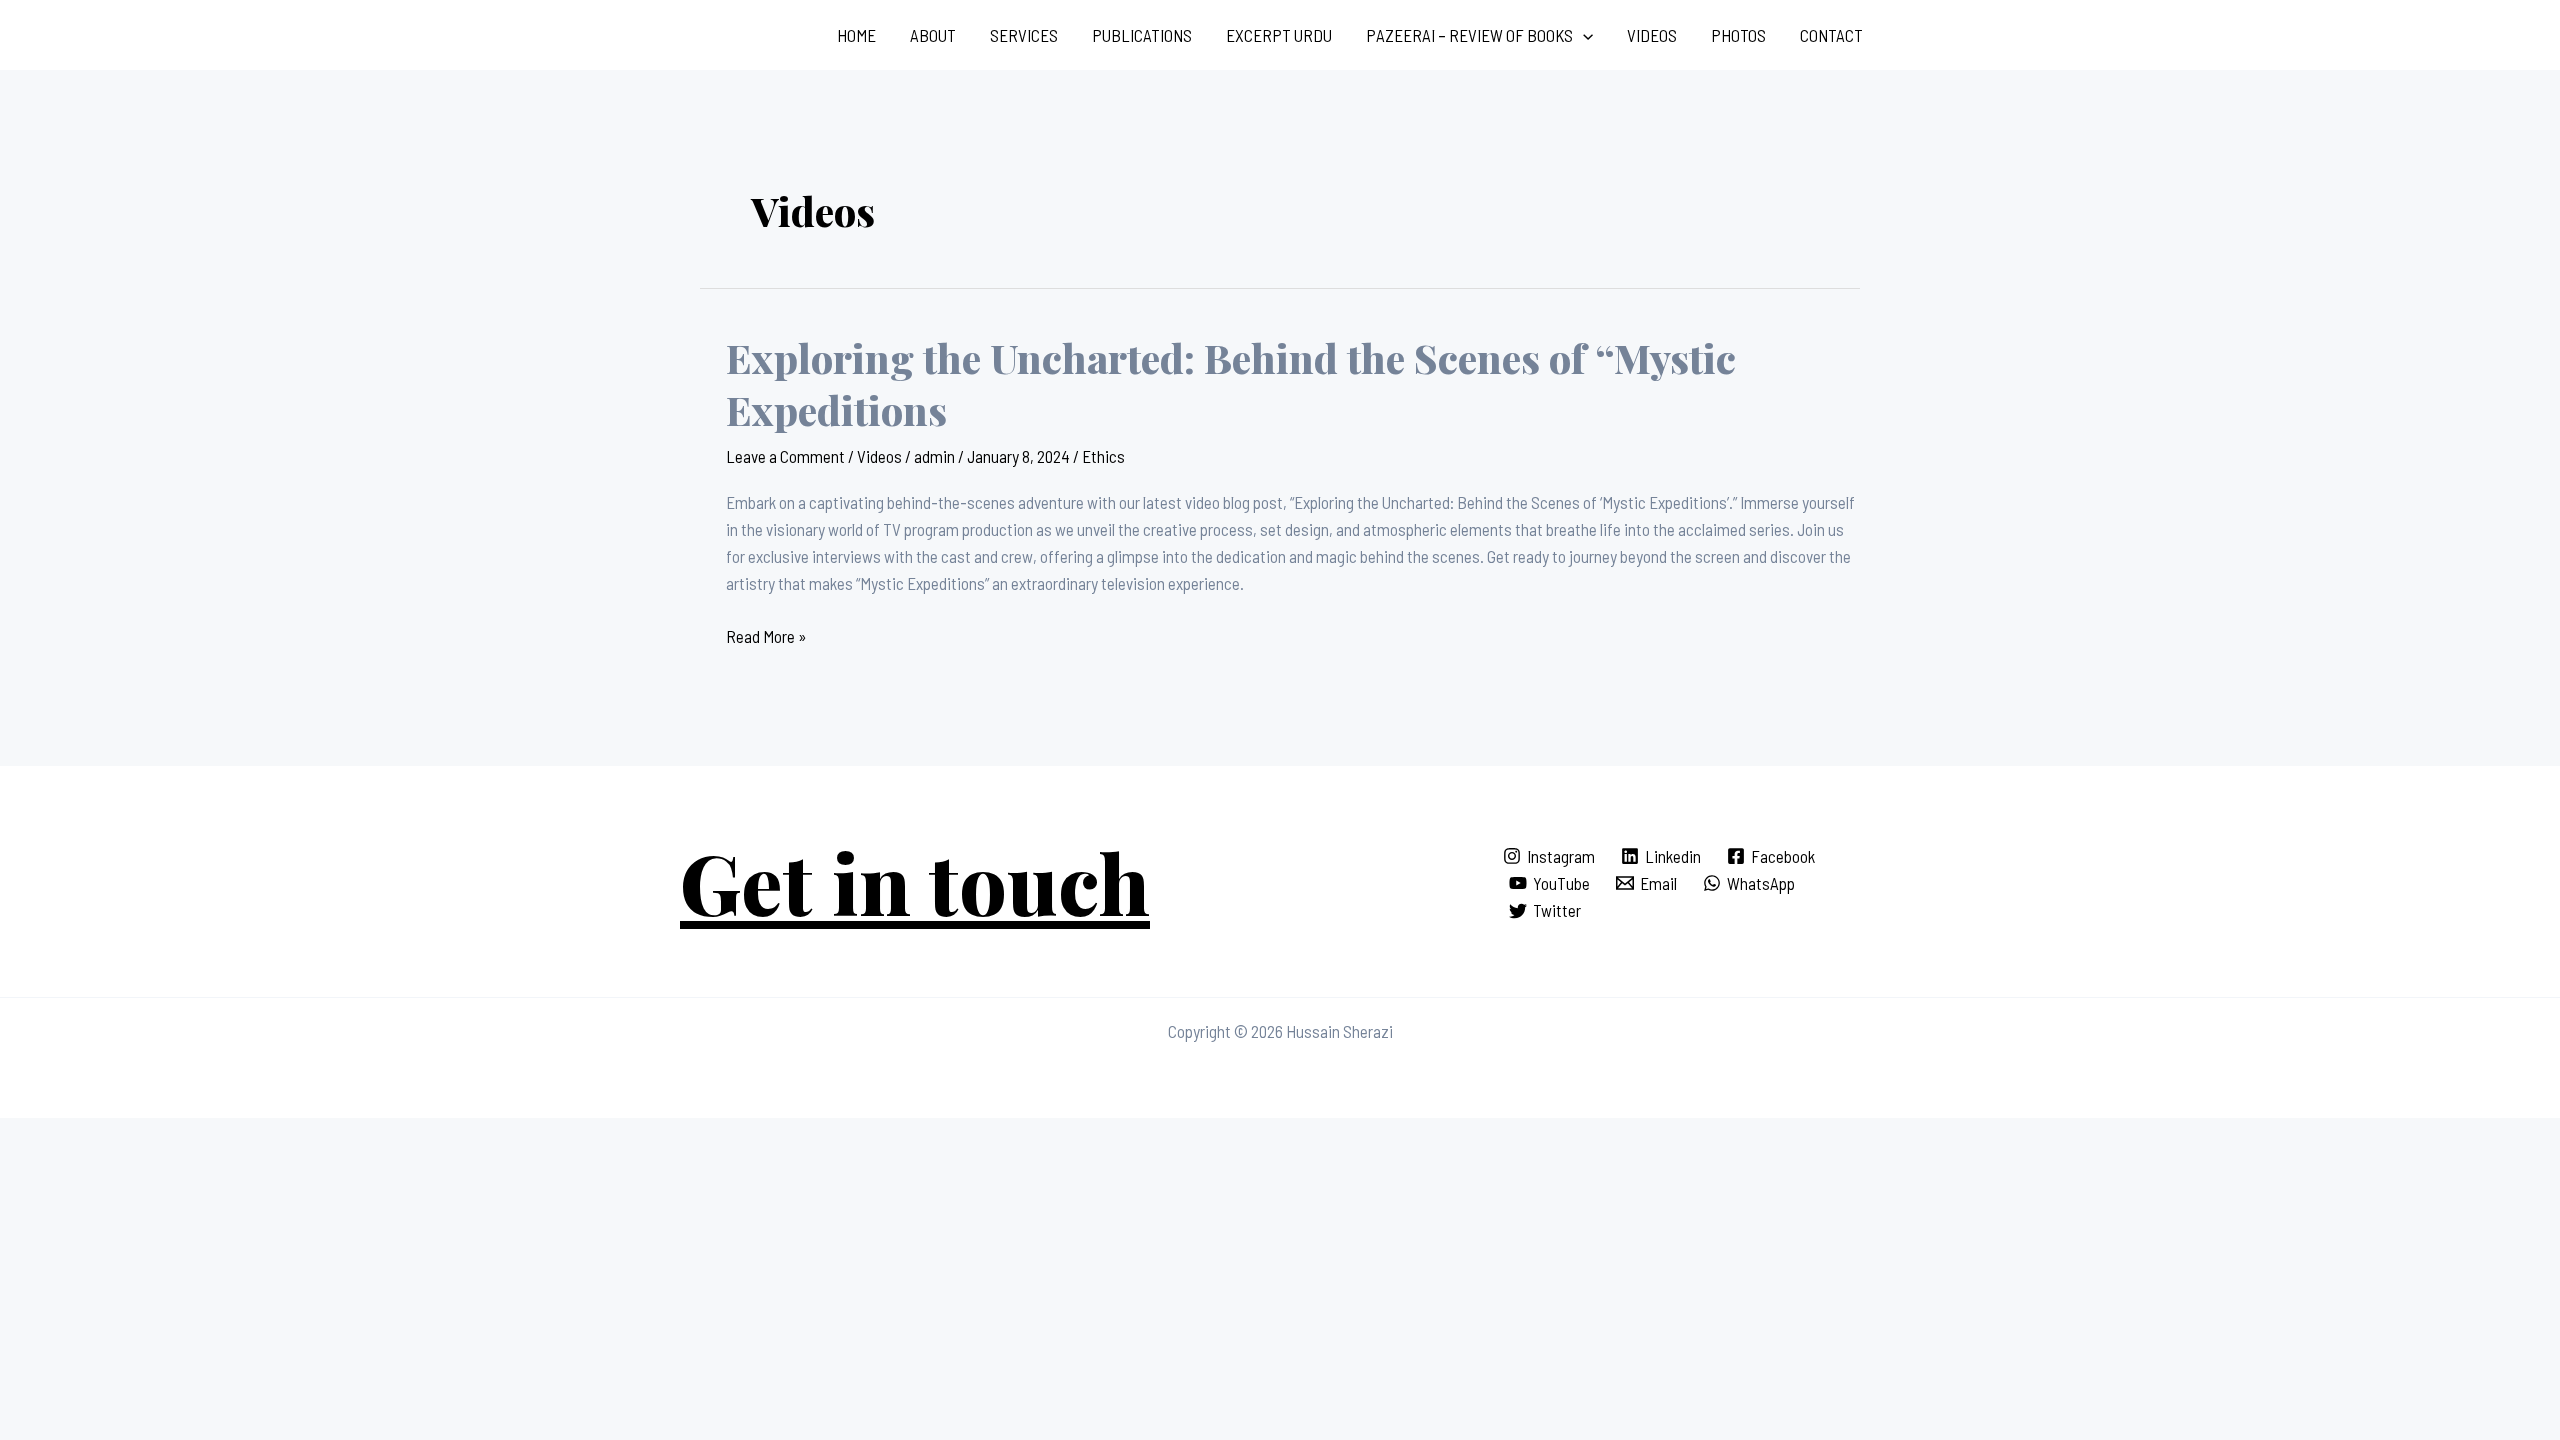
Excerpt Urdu (1279, 35)
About (933, 35)
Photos (1738, 35)
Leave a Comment (785, 456)
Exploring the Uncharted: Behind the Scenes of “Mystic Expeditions (1231, 383)
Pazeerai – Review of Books (1469, 35)
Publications (1142, 35)
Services (1024, 35)
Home (856, 35)
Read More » (766, 634)
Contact (1831, 35)
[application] (1583, 35)
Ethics (1103, 456)
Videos (1652, 35)
